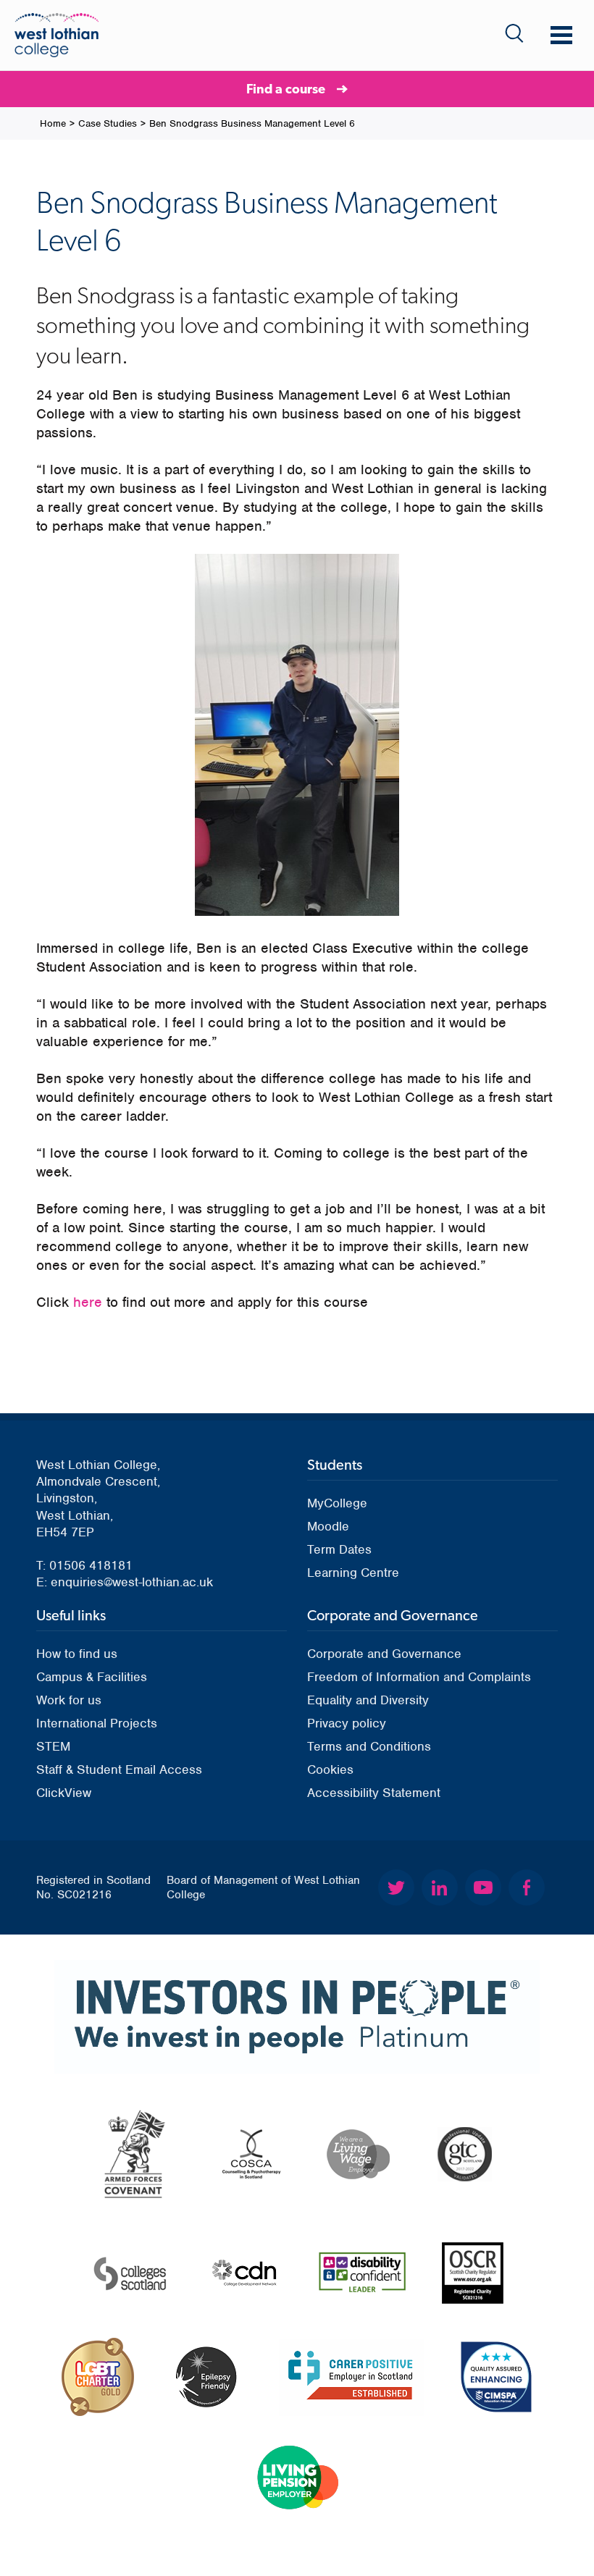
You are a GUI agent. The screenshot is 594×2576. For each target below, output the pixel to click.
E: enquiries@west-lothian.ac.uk (125, 1582)
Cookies (330, 1769)
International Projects (97, 1723)
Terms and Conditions (369, 1746)
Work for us (69, 1700)
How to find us (77, 1654)
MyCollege (337, 1503)
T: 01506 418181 (84, 1565)
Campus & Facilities (92, 1677)
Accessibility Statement (374, 1793)
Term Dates (339, 1549)
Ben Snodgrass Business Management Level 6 (252, 123)
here (88, 1302)
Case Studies (108, 123)
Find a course (286, 89)
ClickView (64, 1793)
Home (53, 123)
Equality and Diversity (368, 1700)
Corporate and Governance (384, 1654)
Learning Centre (353, 1573)
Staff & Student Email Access (119, 1769)
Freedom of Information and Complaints (419, 1677)
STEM (53, 1746)
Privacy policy (347, 1723)
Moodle (328, 1526)
